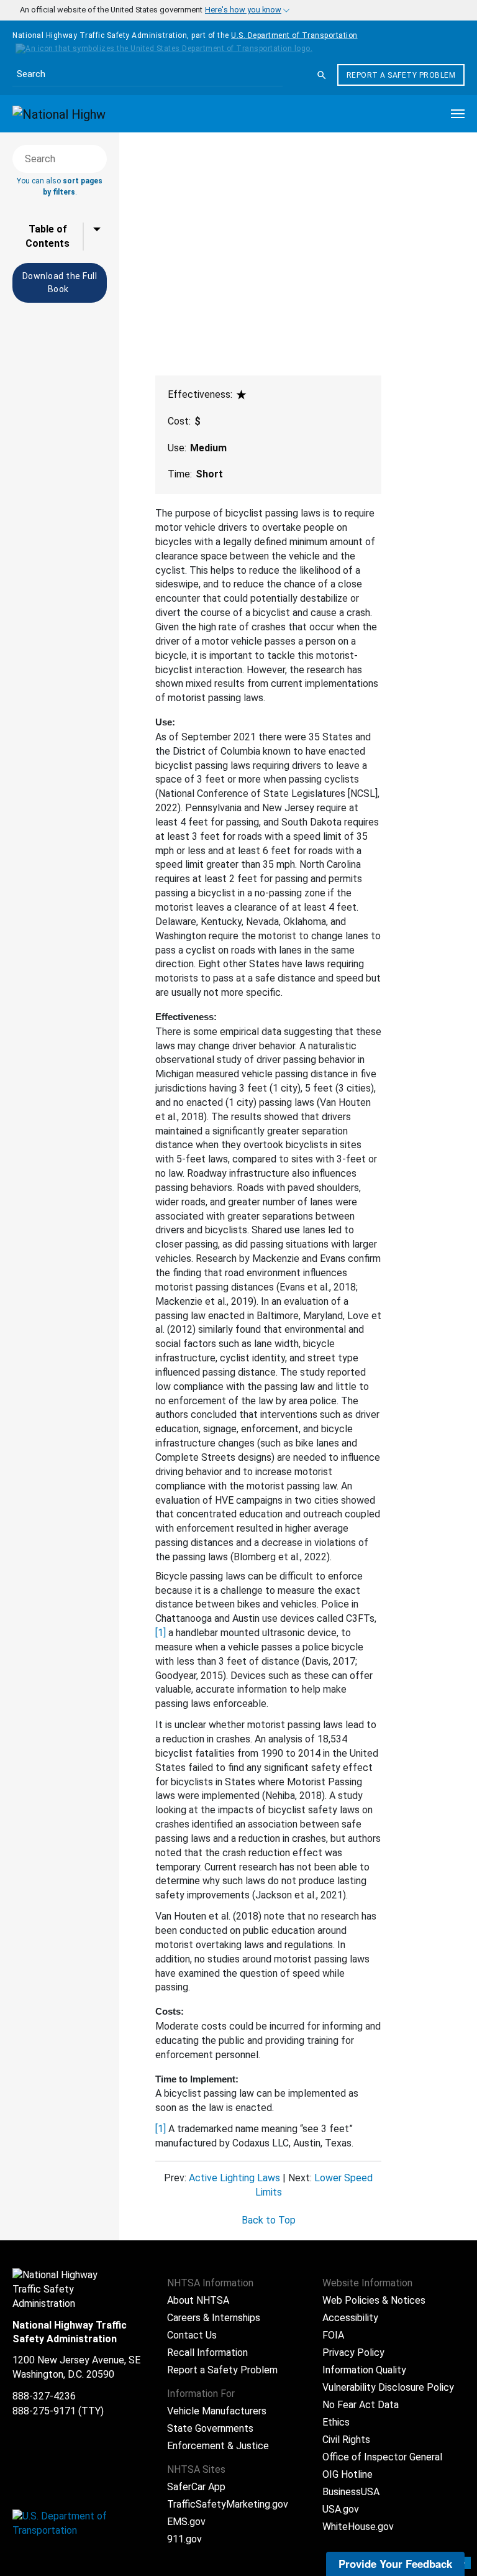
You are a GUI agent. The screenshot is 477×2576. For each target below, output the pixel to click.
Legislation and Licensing (181, 182)
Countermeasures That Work (191, 150)
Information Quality (364, 2370)
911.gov (184, 2539)
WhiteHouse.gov (358, 2527)
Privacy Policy (353, 2353)
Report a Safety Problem (401, 75)
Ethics (336, 2422)
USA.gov (341, 2509)
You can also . (60, 186)
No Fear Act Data (361, 2405)
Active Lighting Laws (234, 2178)
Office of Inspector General (382, 2457)
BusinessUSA (351, 2492)
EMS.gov (186, 2522)
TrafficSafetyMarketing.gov (228, 2504)
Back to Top (269, 2220)
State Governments (210, 2428)
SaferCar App (196, 2487)
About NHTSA (198, 2300)
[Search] (322, 75)
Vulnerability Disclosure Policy (388, 2387)
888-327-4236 (44, 2396)
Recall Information (207, 2353)
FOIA (333, 2335)
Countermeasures (167, 172)
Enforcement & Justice (218, 2446)
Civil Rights (346, 2440)
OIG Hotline (348, 2474)
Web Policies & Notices (374, 2300)
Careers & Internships (214, 2318)
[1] (161, 1633)
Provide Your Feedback (395, 2564)
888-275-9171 (44, 2411)
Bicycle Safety (158, 161)
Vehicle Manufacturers (217, 2411)
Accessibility (350, 2318)
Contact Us (192, 2335)
